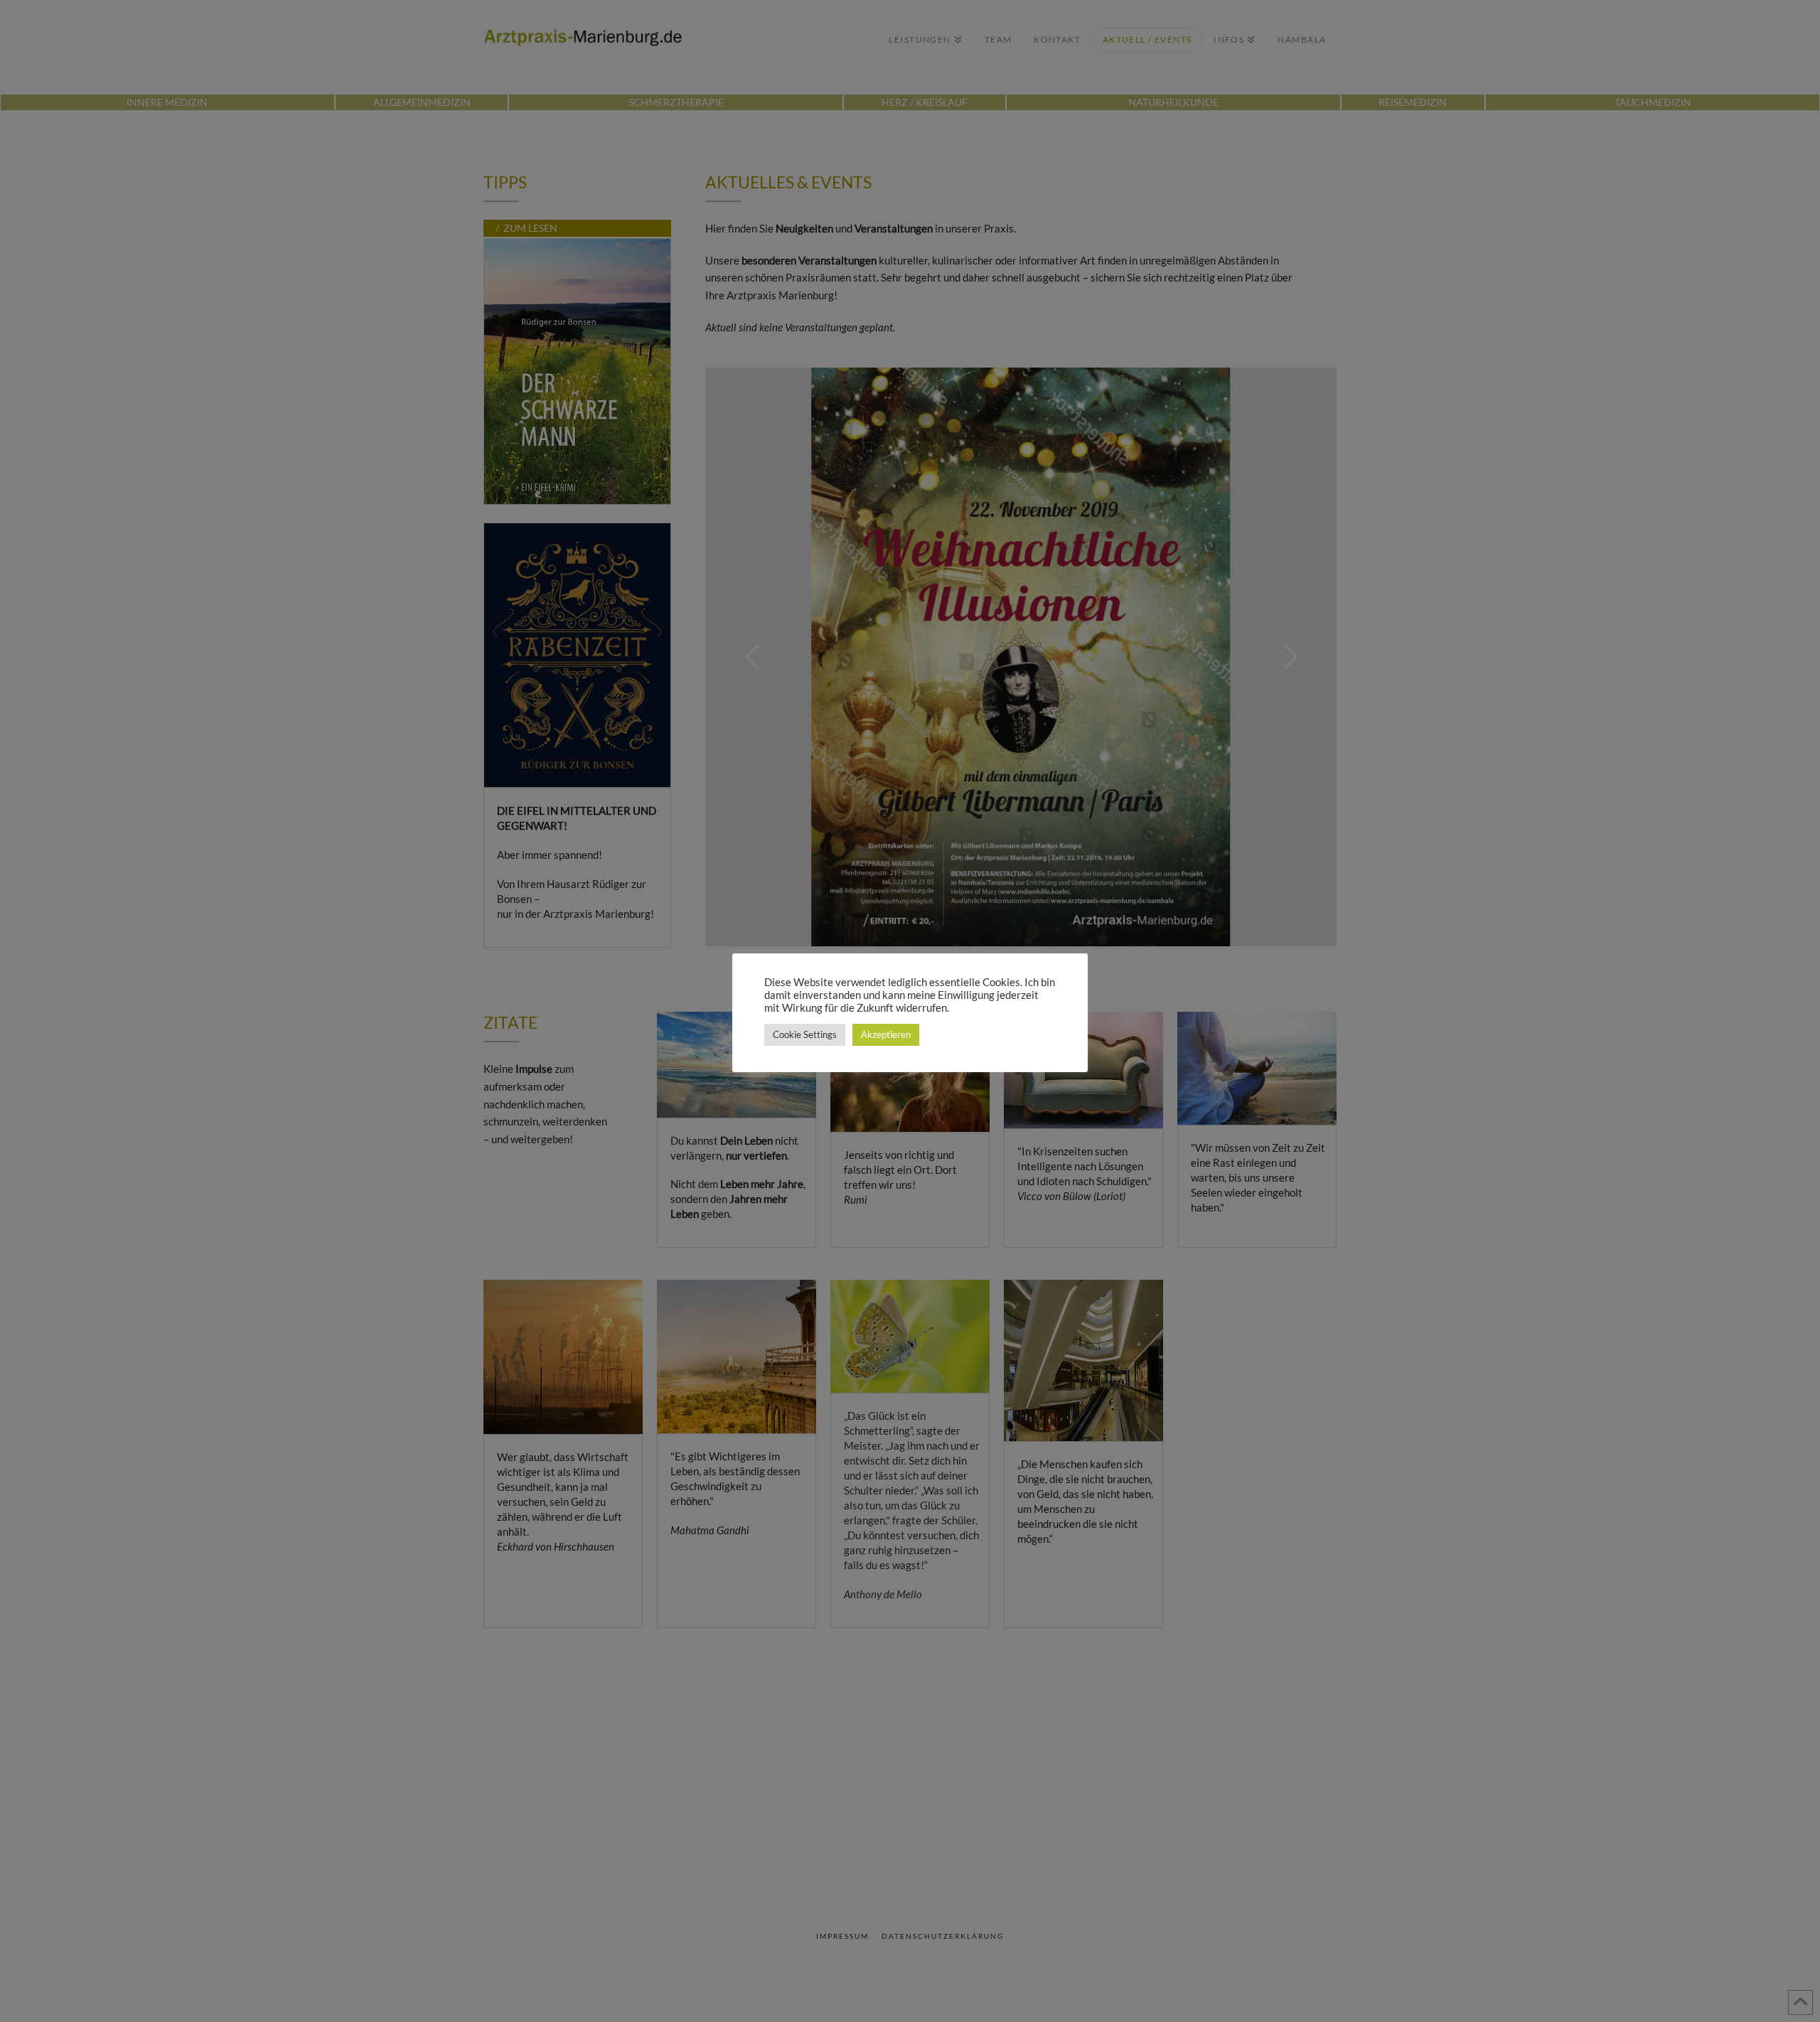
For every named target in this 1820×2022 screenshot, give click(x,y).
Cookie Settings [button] (805, 1034)
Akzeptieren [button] (886, 1034)
